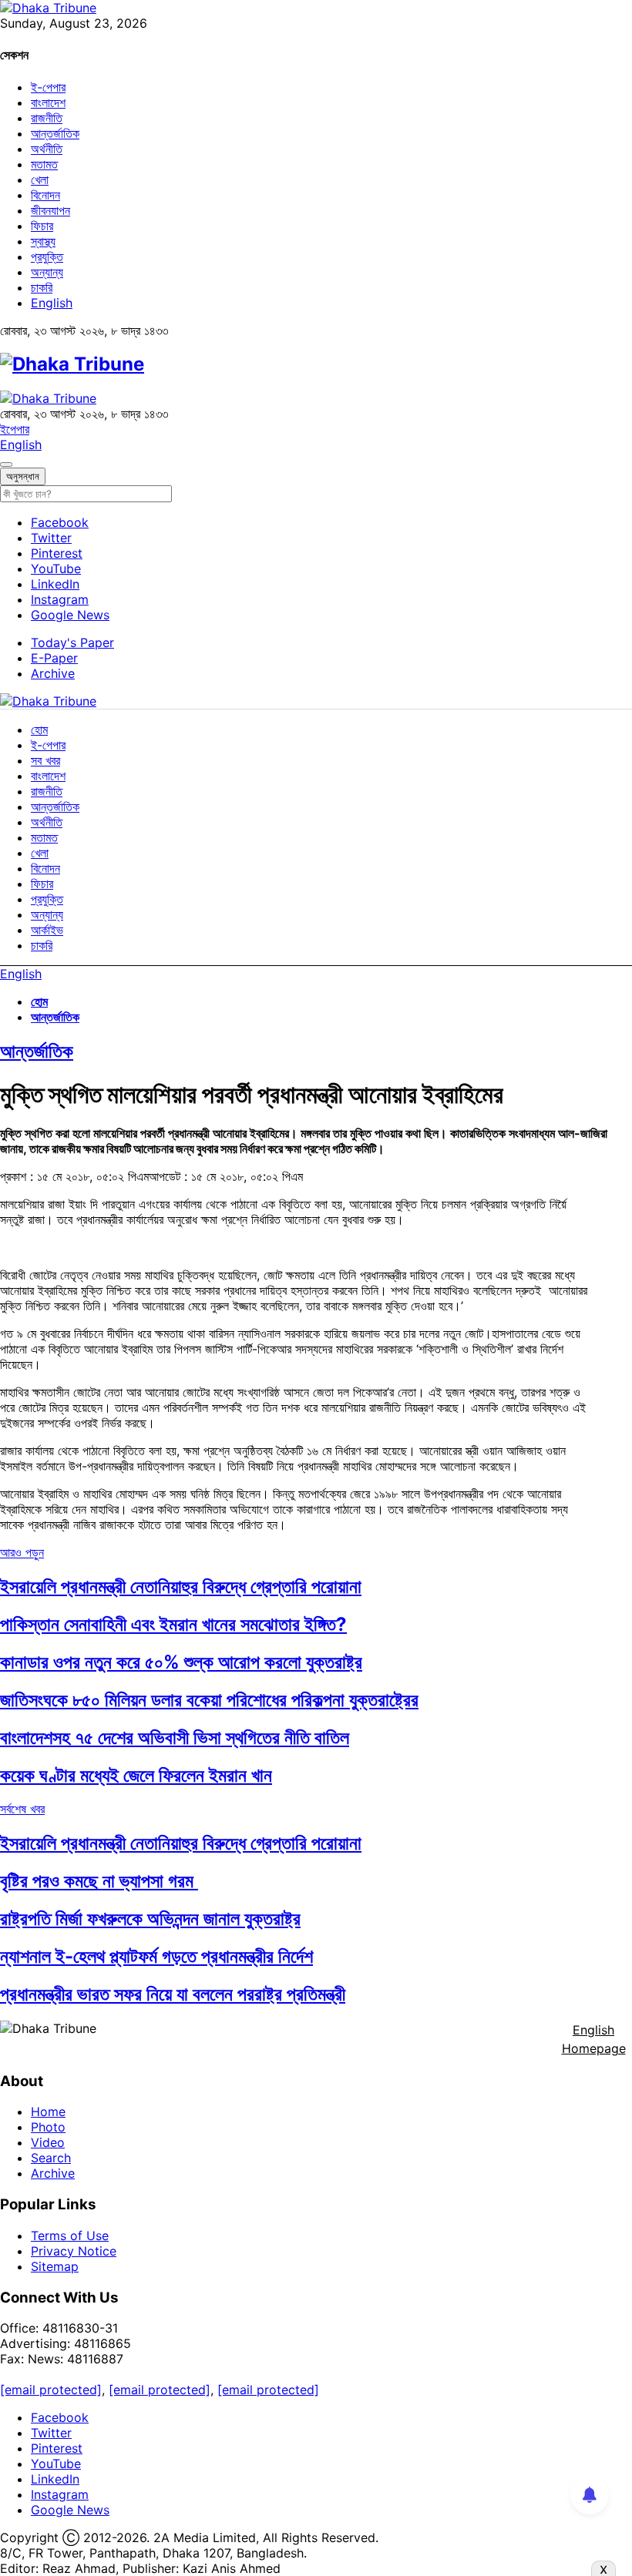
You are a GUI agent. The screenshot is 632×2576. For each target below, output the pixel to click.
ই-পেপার (48, 87)
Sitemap (55, 2266)
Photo (48, 2127)
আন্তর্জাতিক (55, 133)
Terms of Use (70, 2236)
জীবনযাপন (50, 210)
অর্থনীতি (47, 149)
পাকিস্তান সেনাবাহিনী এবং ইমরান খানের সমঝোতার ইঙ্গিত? (173, 1624)
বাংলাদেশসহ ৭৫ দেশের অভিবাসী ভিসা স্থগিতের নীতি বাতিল (175, 1737)
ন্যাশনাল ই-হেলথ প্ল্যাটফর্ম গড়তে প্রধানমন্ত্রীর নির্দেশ (156, 1956)
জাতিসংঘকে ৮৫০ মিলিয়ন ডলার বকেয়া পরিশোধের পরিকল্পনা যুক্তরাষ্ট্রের (209, 1700)
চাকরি (42, 287)
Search (51, 2158)
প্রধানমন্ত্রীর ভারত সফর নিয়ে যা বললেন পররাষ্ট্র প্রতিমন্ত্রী (173, 1994)
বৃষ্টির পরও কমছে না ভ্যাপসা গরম (99, 1881)
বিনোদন (45, 195)
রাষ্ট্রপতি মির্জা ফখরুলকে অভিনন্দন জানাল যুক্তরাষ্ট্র (150, 1919)
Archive (53, 673)
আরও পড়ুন (22, 1552)
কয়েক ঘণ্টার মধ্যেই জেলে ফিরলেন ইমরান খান (136, 1775)
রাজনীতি (47, 118)
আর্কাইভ (47, 930)
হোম (39, 730)
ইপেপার (15, 429)
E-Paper (54, 658)
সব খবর (45, 760)
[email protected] (51, 2390)
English (52, 303)
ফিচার (42, 226)
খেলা (40, 179)
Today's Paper (72, 642)
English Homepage (594, 2039)
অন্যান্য (47, 272)
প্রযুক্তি (47, 257)
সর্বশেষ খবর (22, 1809)
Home (48, 2111)
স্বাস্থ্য (43, 241)
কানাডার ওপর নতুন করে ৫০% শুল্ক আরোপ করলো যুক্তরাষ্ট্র (181, 1662)
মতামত (44, 164)
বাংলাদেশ (48, 102)
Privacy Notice (74, 2251)
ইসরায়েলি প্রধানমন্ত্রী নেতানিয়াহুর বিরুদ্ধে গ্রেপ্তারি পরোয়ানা (181, 1587)
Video (48, 2142)
